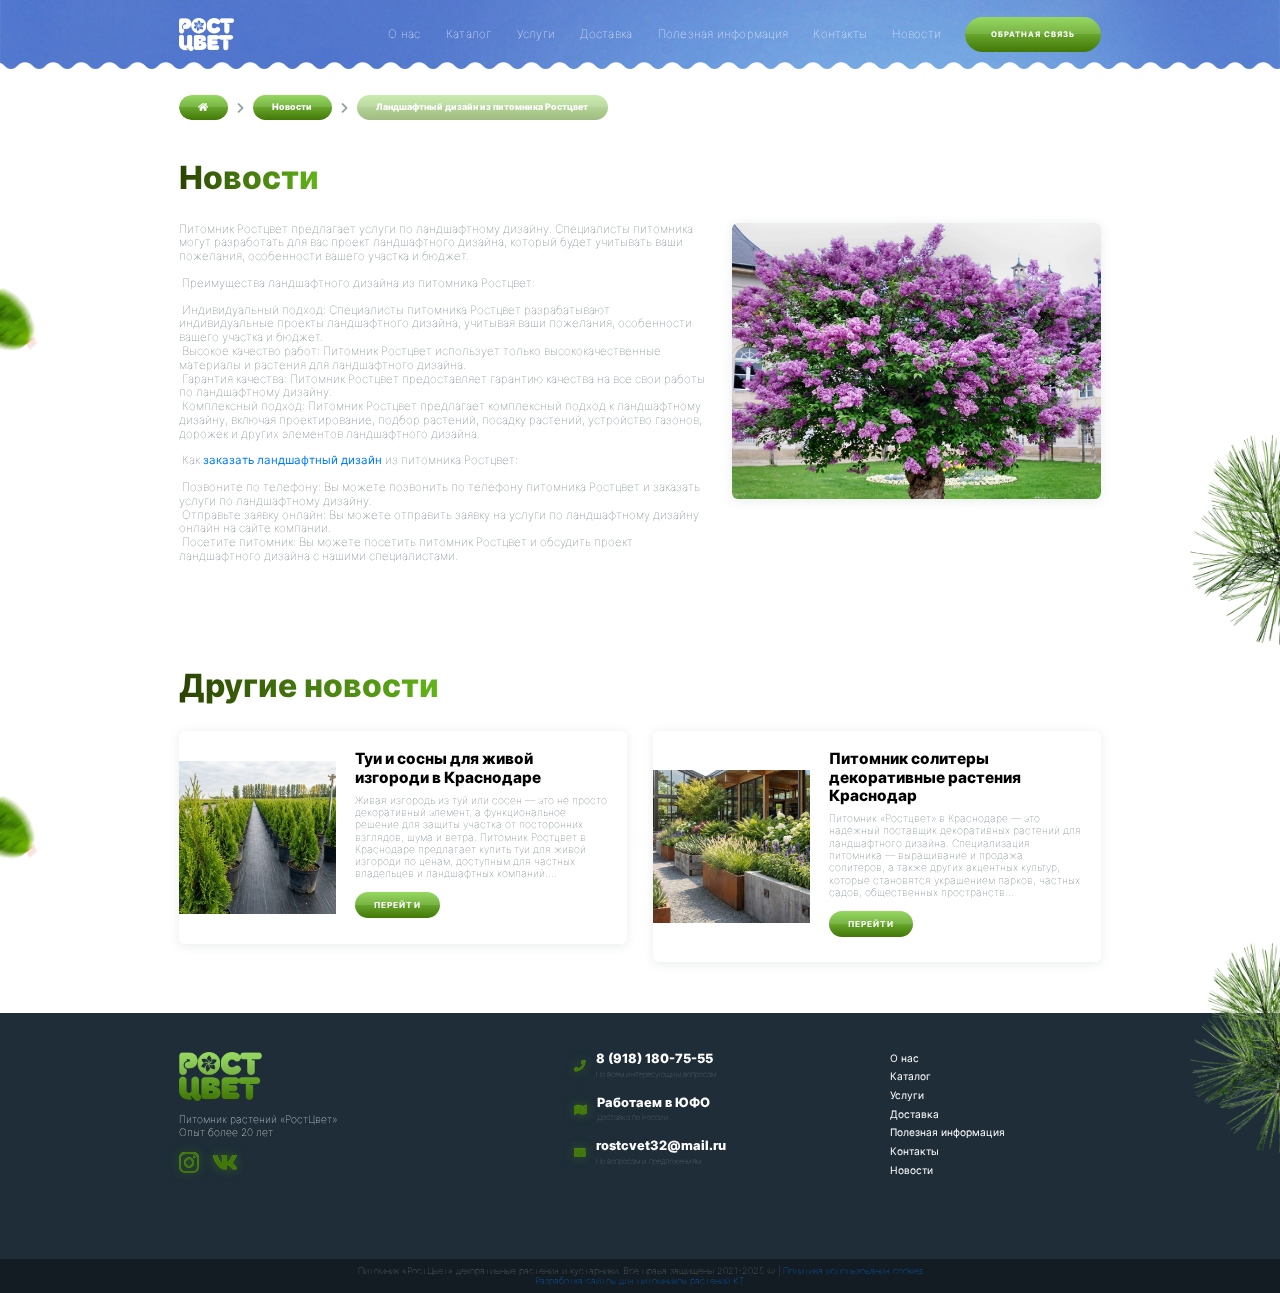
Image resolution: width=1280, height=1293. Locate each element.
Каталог (469, 34)
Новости (916, 34)
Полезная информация (723, 34)
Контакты (840, 34)
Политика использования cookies (853, 1270)
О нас (404, 34)
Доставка (606, 34)
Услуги (536, 34)
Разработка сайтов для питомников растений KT (640, 1280)
